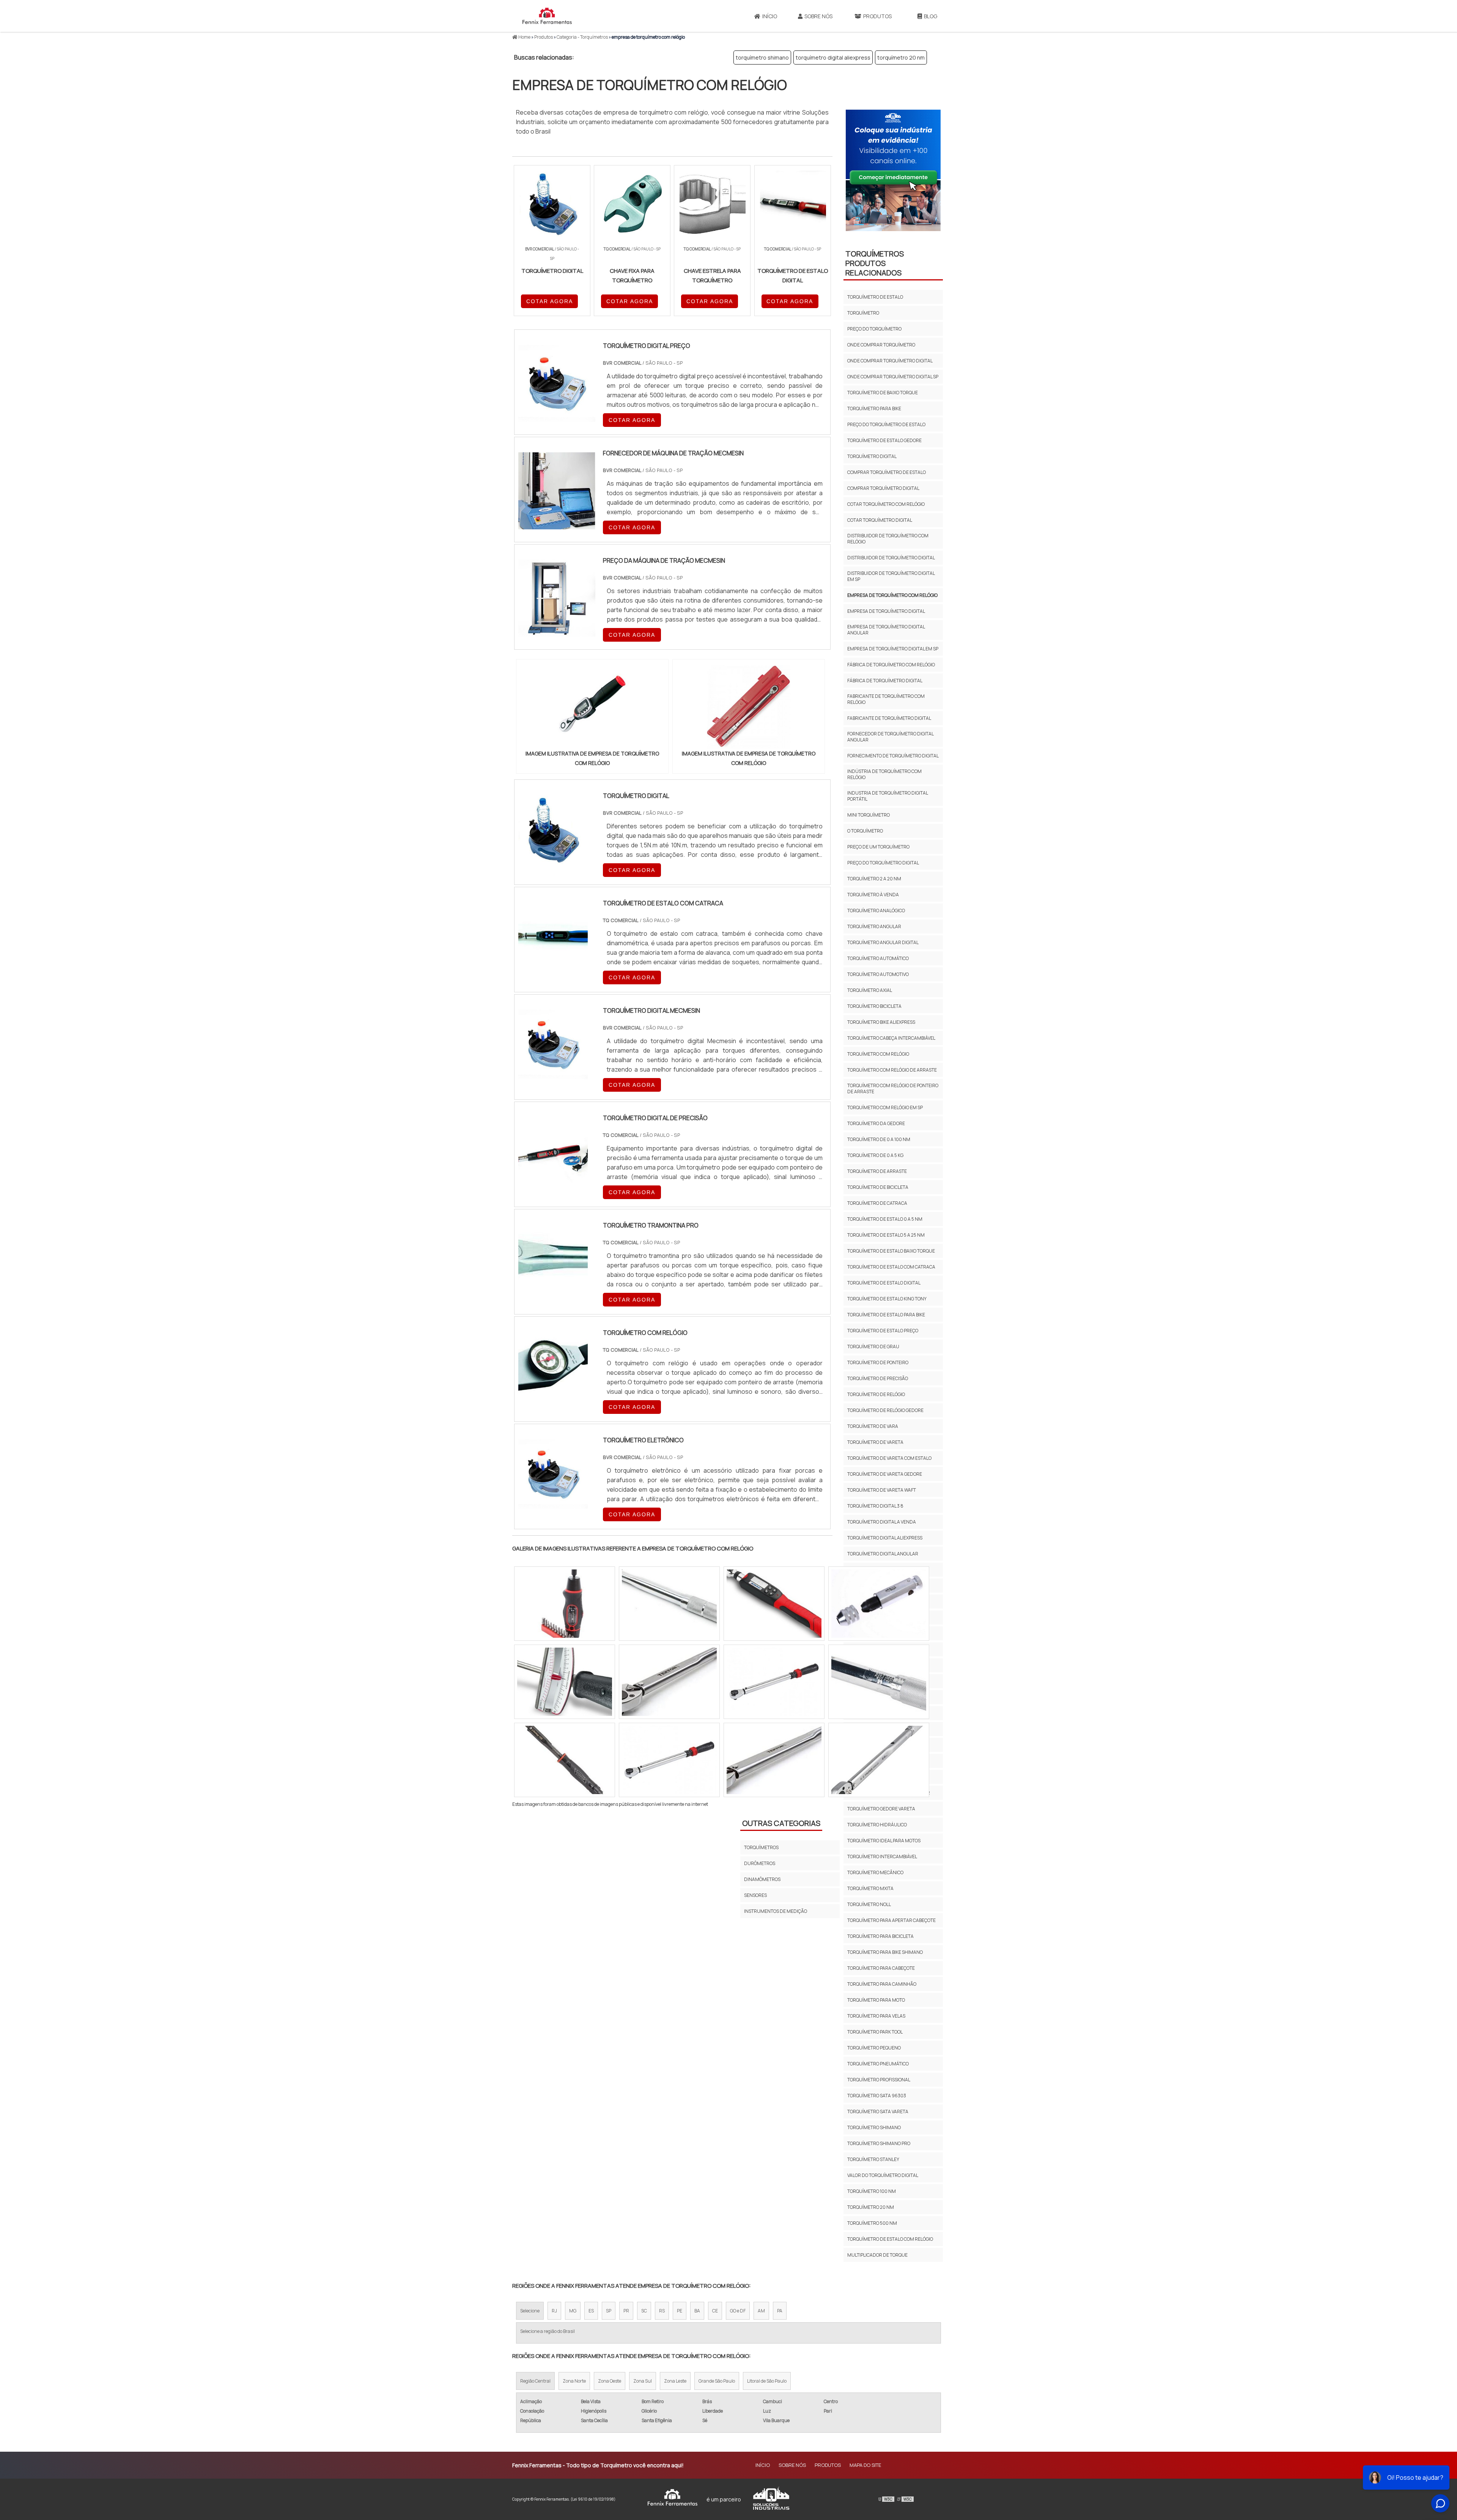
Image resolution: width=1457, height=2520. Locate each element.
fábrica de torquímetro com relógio (891, 665)
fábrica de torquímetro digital (885, 681)
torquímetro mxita (870, 1888)
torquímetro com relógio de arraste (892, 1070)
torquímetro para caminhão (882, 1984)
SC (644, 2311)
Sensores (755, 1895)
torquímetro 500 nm (872, 2223)
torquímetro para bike (874, 408)
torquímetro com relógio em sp (885, 1107)
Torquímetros (761, 1847)
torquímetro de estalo (875, 297)
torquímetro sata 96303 (877, 2096)
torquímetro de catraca (877, 1203)
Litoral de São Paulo (767, 2381)
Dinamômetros (762, 1879)
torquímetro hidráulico (877, 1825)
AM (761, 2311)
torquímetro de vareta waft (882, 1490)
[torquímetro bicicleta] (669, 1604)
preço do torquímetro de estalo (886, 424)
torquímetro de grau (873, 1347)
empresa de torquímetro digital (886, 611)
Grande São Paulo (717, 2381)
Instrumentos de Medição (776, 1911)
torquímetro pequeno (874, 2048)
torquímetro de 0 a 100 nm (879, 1139)
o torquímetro (865, 831)
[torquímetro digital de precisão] (879, 1682)
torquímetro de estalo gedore (884, 440)
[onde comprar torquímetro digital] (774, 1604)
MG (573, 2311)
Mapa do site (865, 2465)
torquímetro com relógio (878, 1054)
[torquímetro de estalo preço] (669, 1682)
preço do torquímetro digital (883, 863)
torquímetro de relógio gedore (885, 1410)
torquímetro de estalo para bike (886, 1315)
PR (626, 2311)
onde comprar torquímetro (881, 345)
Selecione (530, 2311)
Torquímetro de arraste (877, 1171)
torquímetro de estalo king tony (887, 1299)
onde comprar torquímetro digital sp (893, 377)
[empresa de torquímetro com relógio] (592, 707)
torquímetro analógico (876, 911)
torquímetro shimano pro (879, 2143)
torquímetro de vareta (875, 1442)
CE (715, 2311)
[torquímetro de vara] (565, 1604)
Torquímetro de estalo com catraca (891, 1267)
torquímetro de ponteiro (878, 1362)
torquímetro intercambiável (882, 1857)
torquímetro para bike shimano (885, 1952)
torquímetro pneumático (878, 2064)
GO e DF (738, 2311)
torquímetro (863, 313)
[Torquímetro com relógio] (553, 1396)
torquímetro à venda (873, 895)
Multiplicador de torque (877, 2255)
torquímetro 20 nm (901, 57)
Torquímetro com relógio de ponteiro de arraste (893, 1088)
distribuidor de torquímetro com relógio (888, 539)
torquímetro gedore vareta (881, 1809)
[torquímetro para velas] (879, 1604)
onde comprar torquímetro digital (890, 361)
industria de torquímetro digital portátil (887, 796)
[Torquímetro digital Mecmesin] (553, 1074)
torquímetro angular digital (883, 942)
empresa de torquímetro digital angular (886, 630)
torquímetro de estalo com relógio (890, 2239)
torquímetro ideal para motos (884, 1841)
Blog (931, 16)
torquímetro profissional (879, 2080)
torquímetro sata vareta (878, 2112)
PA (780, 2311)
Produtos (877, 16)
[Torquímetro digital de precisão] (553, 1182)
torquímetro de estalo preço (883, 1331)
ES (591, 2311)
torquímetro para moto (876, 2000)
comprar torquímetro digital (883, 488)
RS (662, 2311)
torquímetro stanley (873, 2159)
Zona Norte (574, 2381)
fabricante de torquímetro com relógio (886, 699)
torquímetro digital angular (883, 1554)
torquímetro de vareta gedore (885, 1474)
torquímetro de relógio (876, 1394)
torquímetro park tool (875, 2032)
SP (609, 2311)
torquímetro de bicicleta (878, 1187)
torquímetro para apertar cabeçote (891, 1920)
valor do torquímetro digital (883, 2175)
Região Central (535, 2381)
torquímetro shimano (762, 57)
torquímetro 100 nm (872, 2191)
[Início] (547, 16)
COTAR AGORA (550, 301)
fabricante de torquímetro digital (889, 718)
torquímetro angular (874, 926)
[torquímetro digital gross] (774, 1760)
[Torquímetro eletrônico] (553, 1504)
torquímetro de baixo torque (883, 393)
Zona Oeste (610, 2381)
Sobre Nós (818, 16)
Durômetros (760, 1863)
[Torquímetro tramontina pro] (553, 1289)
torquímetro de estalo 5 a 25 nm (886, 1235)
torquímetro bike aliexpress (881, 1022)
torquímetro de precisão (878, 1378)
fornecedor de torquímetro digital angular (890, 737)
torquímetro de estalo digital (884, 1283)
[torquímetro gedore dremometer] (669, 1760)
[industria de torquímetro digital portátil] (774, 1682)
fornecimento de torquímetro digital (893, 756)
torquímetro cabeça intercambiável (891, 1038)
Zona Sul (643, 2381)
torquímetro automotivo (878, 974)
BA (697, 2311)
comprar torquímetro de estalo (887, 472)
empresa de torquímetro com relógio (892, 595)
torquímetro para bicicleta (880, 1936)
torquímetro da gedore (876, 1123)
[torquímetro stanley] (565, 1760)
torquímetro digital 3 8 (875, 1506)
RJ (554, 2311)
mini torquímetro (869, 815)
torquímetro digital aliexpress (833, 57)
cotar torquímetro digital (880, 520)
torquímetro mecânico (875, 1872)
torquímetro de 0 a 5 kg (875, 1155)
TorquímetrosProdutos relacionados (875, 263)
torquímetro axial (870, 990)
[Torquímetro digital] (553, 859)
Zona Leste (675, 2381)
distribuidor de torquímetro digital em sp (891, 576)
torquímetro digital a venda (882, 1522)
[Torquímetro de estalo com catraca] (553, 967)
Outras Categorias (781, 1823)
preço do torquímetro (874, 329)
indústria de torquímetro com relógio (884, 774)
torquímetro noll (869, 1904)
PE (680, 2311)
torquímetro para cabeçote (881, 1968)
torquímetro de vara (873, 1426)
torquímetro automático (878, 958)
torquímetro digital (872, 456)
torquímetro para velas (876, 2016)
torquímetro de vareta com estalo (889, 1458)
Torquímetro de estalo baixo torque (891, 1251)
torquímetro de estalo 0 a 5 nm (885, 1219)
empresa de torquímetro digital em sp (893, 649)
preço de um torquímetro (878, 847)
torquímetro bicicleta (874, 1006)
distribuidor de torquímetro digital (891, 558)
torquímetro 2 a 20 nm (874, 879)
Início (770, 16)
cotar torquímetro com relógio (886, 504)
